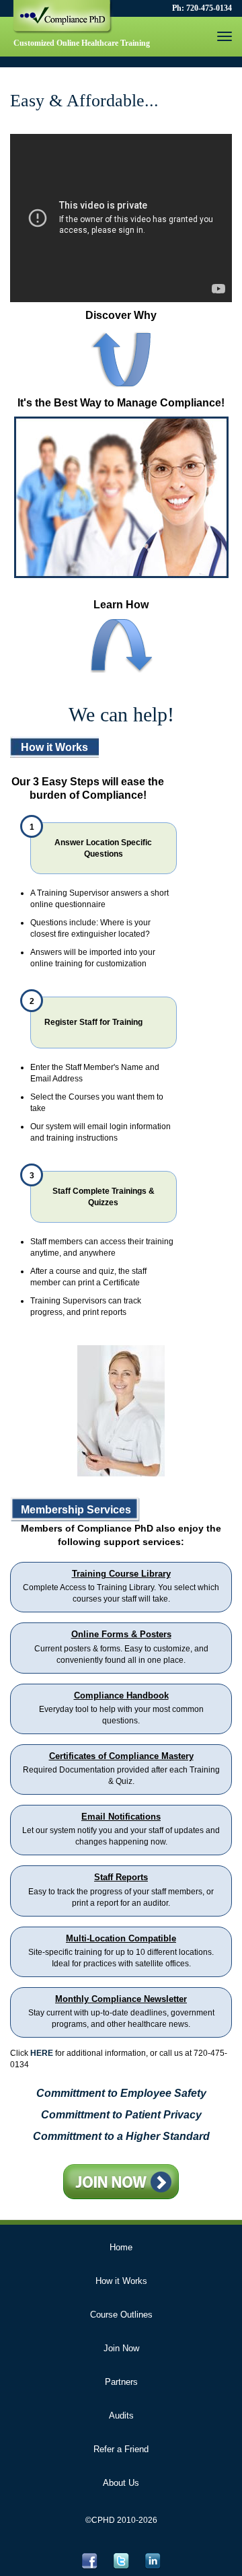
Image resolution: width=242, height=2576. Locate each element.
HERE (42, 2053)
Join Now (121, 2348)
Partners (121, 2382)
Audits (121, 2416)
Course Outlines (121, 2315)
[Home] (64, 21)
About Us (121, 2483)
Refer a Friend (121, 2449)
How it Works (121, 2281)
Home (121, 2247)
